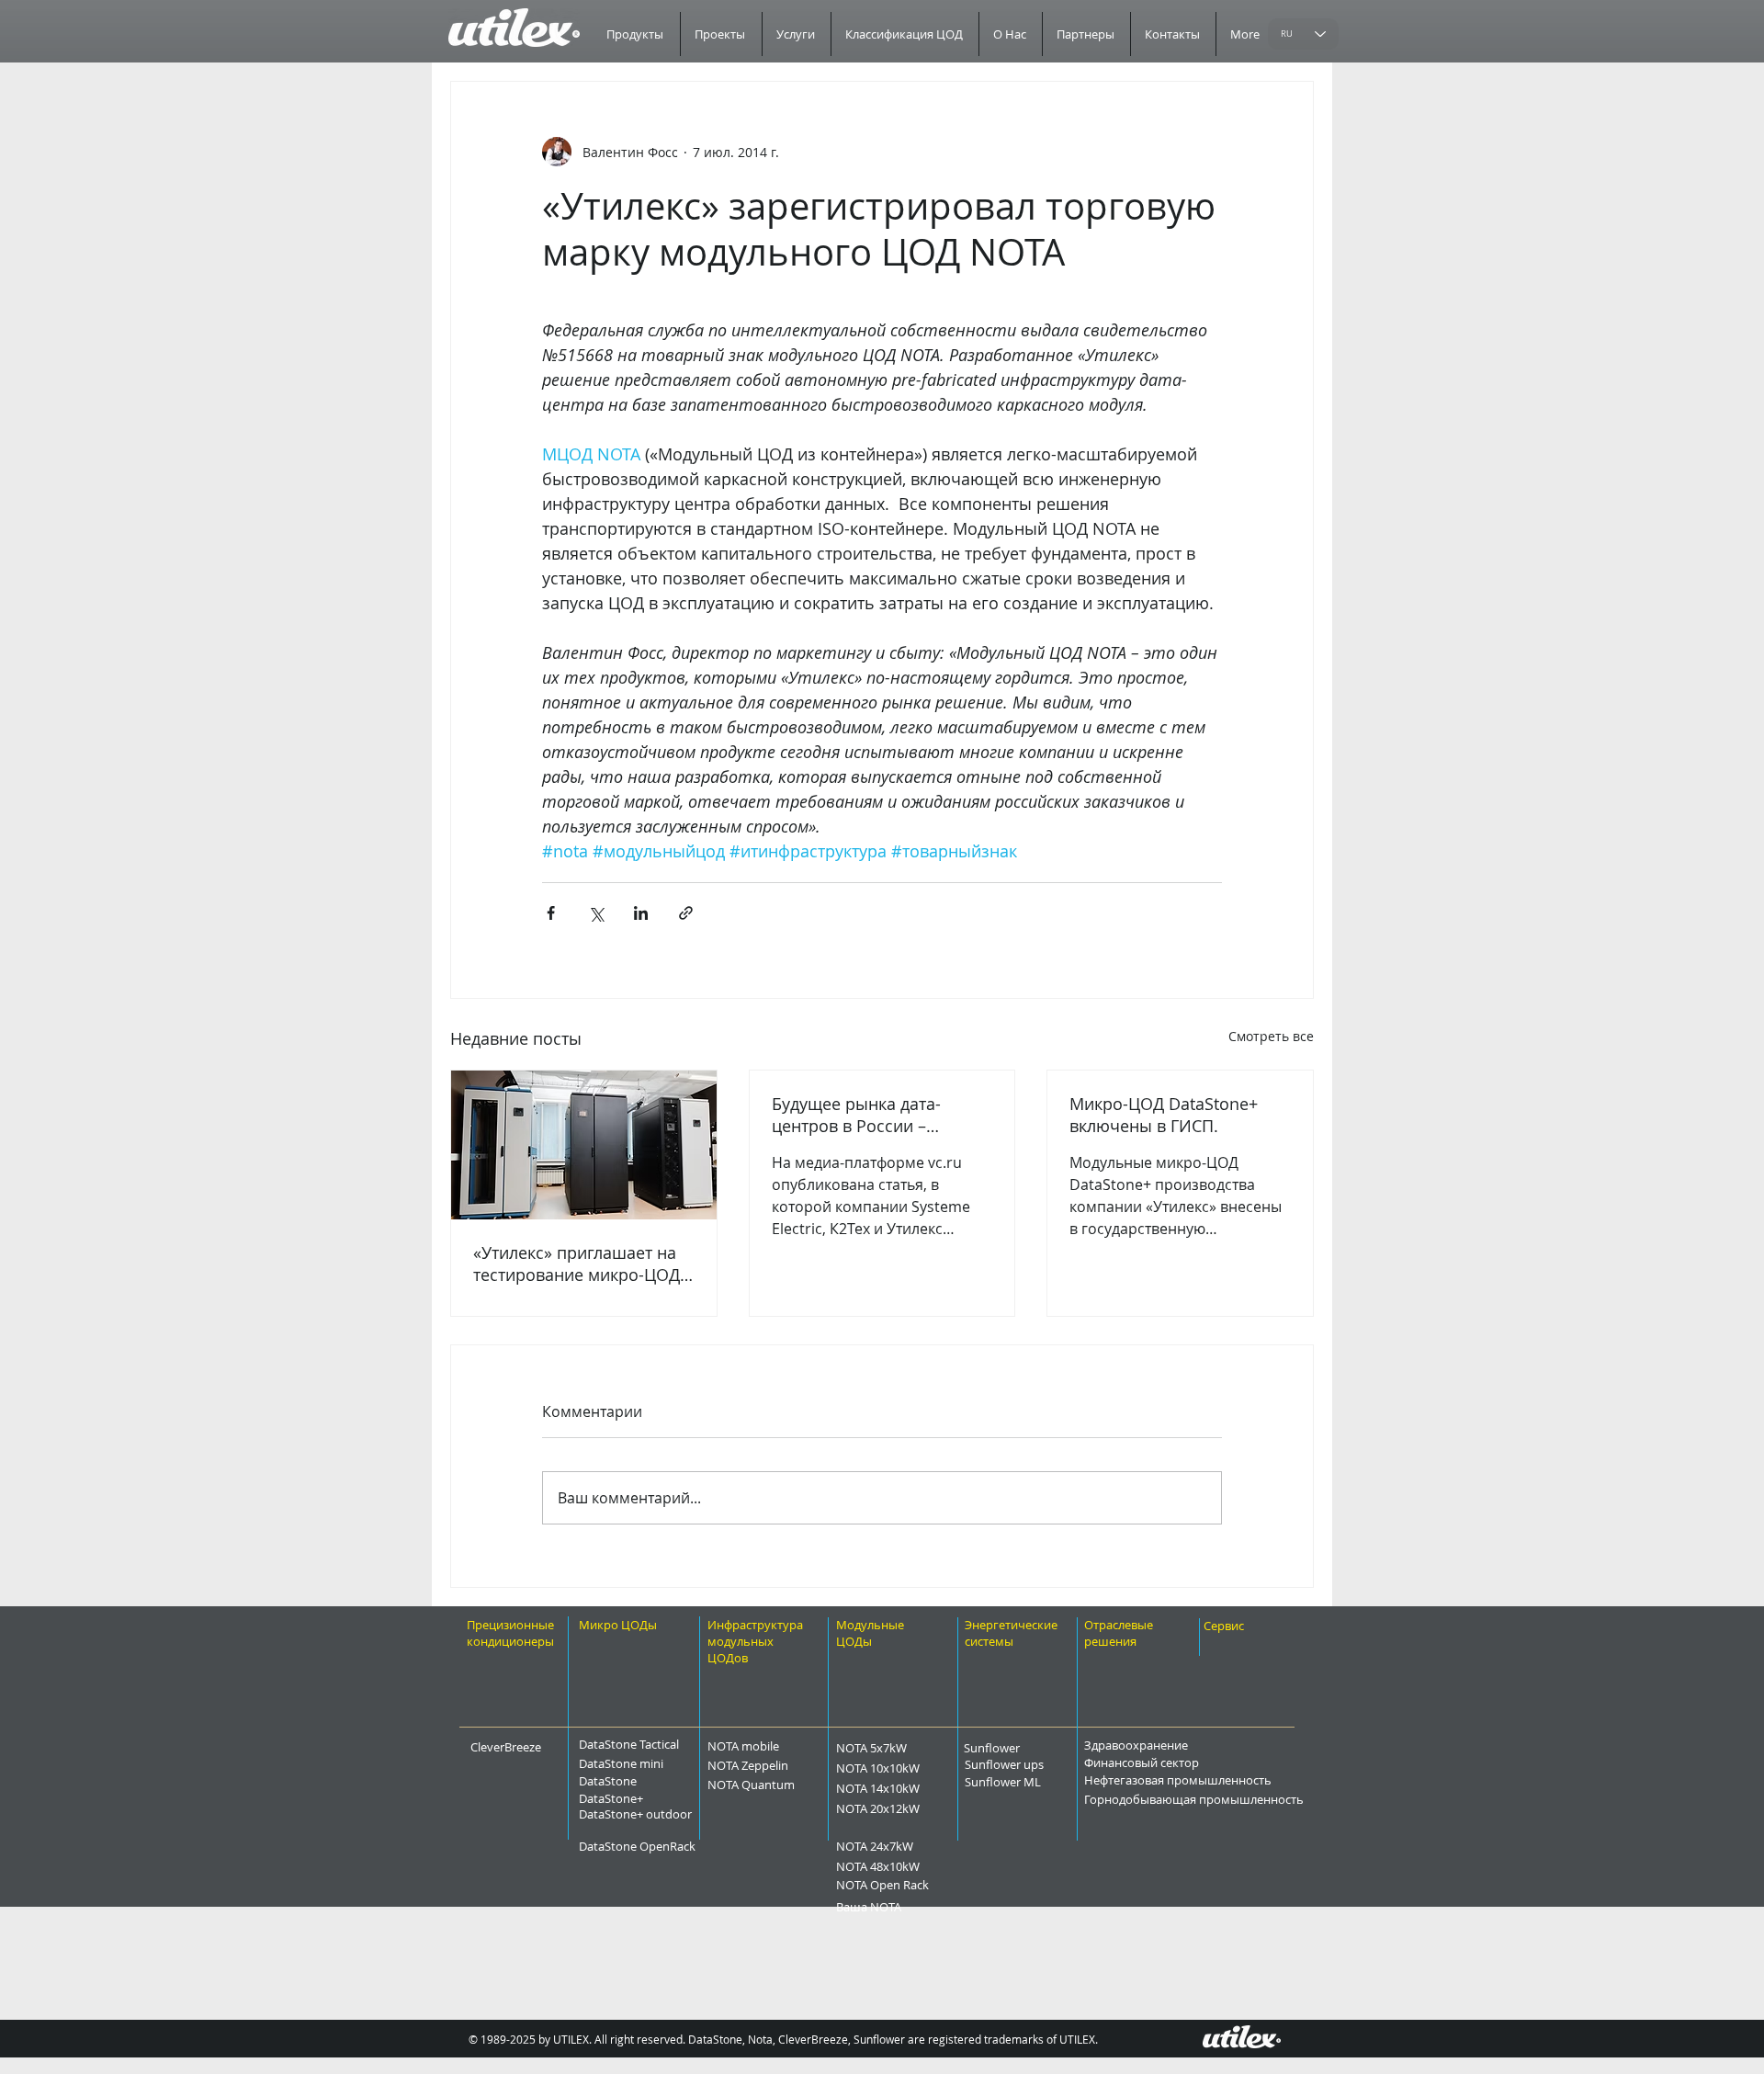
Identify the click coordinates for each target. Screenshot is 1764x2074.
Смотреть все (1271, 1036)
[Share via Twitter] (596, 913)
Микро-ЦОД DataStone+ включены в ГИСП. (1164, 1115)
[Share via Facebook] (551, 913)
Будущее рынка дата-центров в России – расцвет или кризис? (856, 1115)
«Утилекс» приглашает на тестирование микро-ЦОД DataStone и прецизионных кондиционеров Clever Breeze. (582, 1264)
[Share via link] (686, 913)
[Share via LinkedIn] (641, 913)
